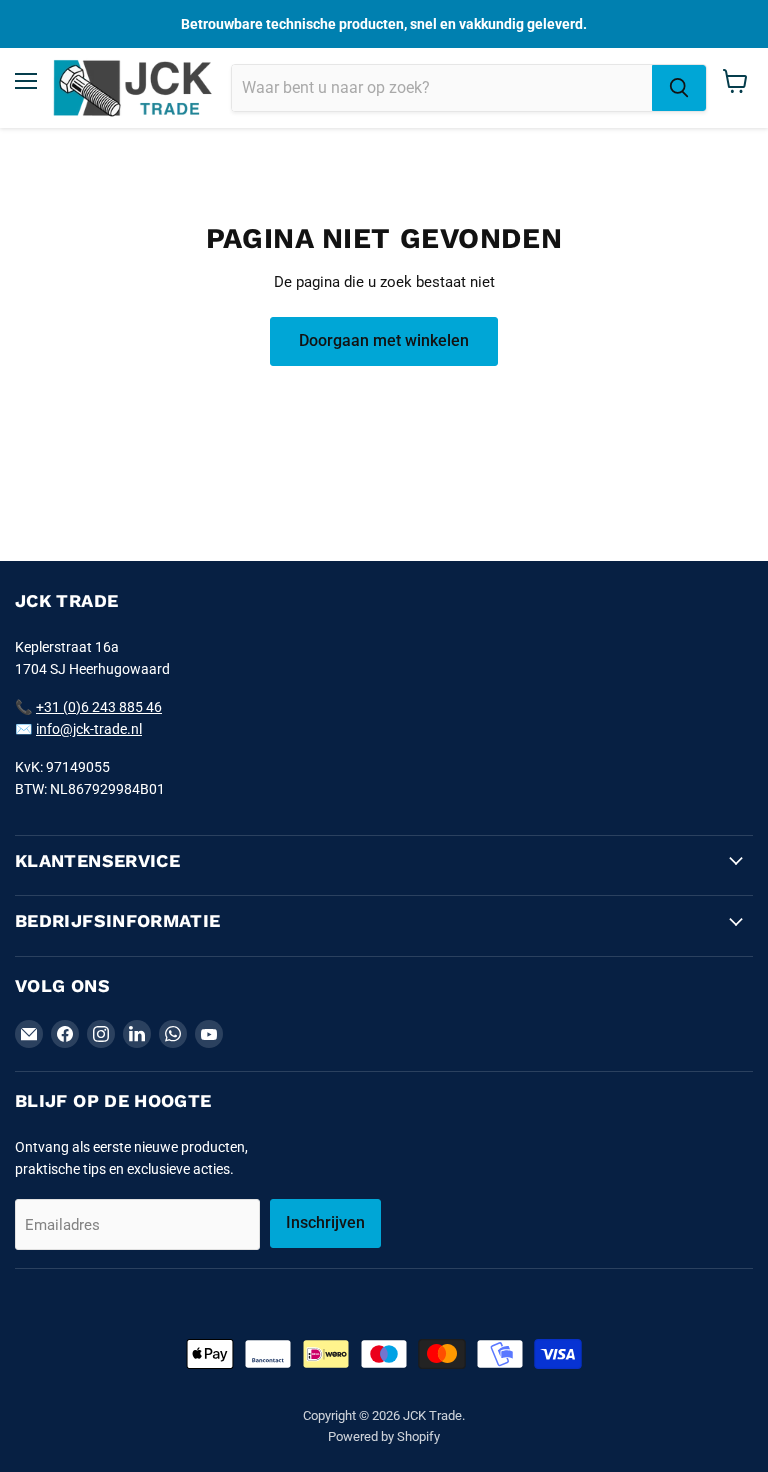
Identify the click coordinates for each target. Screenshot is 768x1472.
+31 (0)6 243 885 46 (99, 707)
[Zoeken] (679, 88)
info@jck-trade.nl (89, 729)
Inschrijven (325, 1222)
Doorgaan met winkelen (384, 340)
